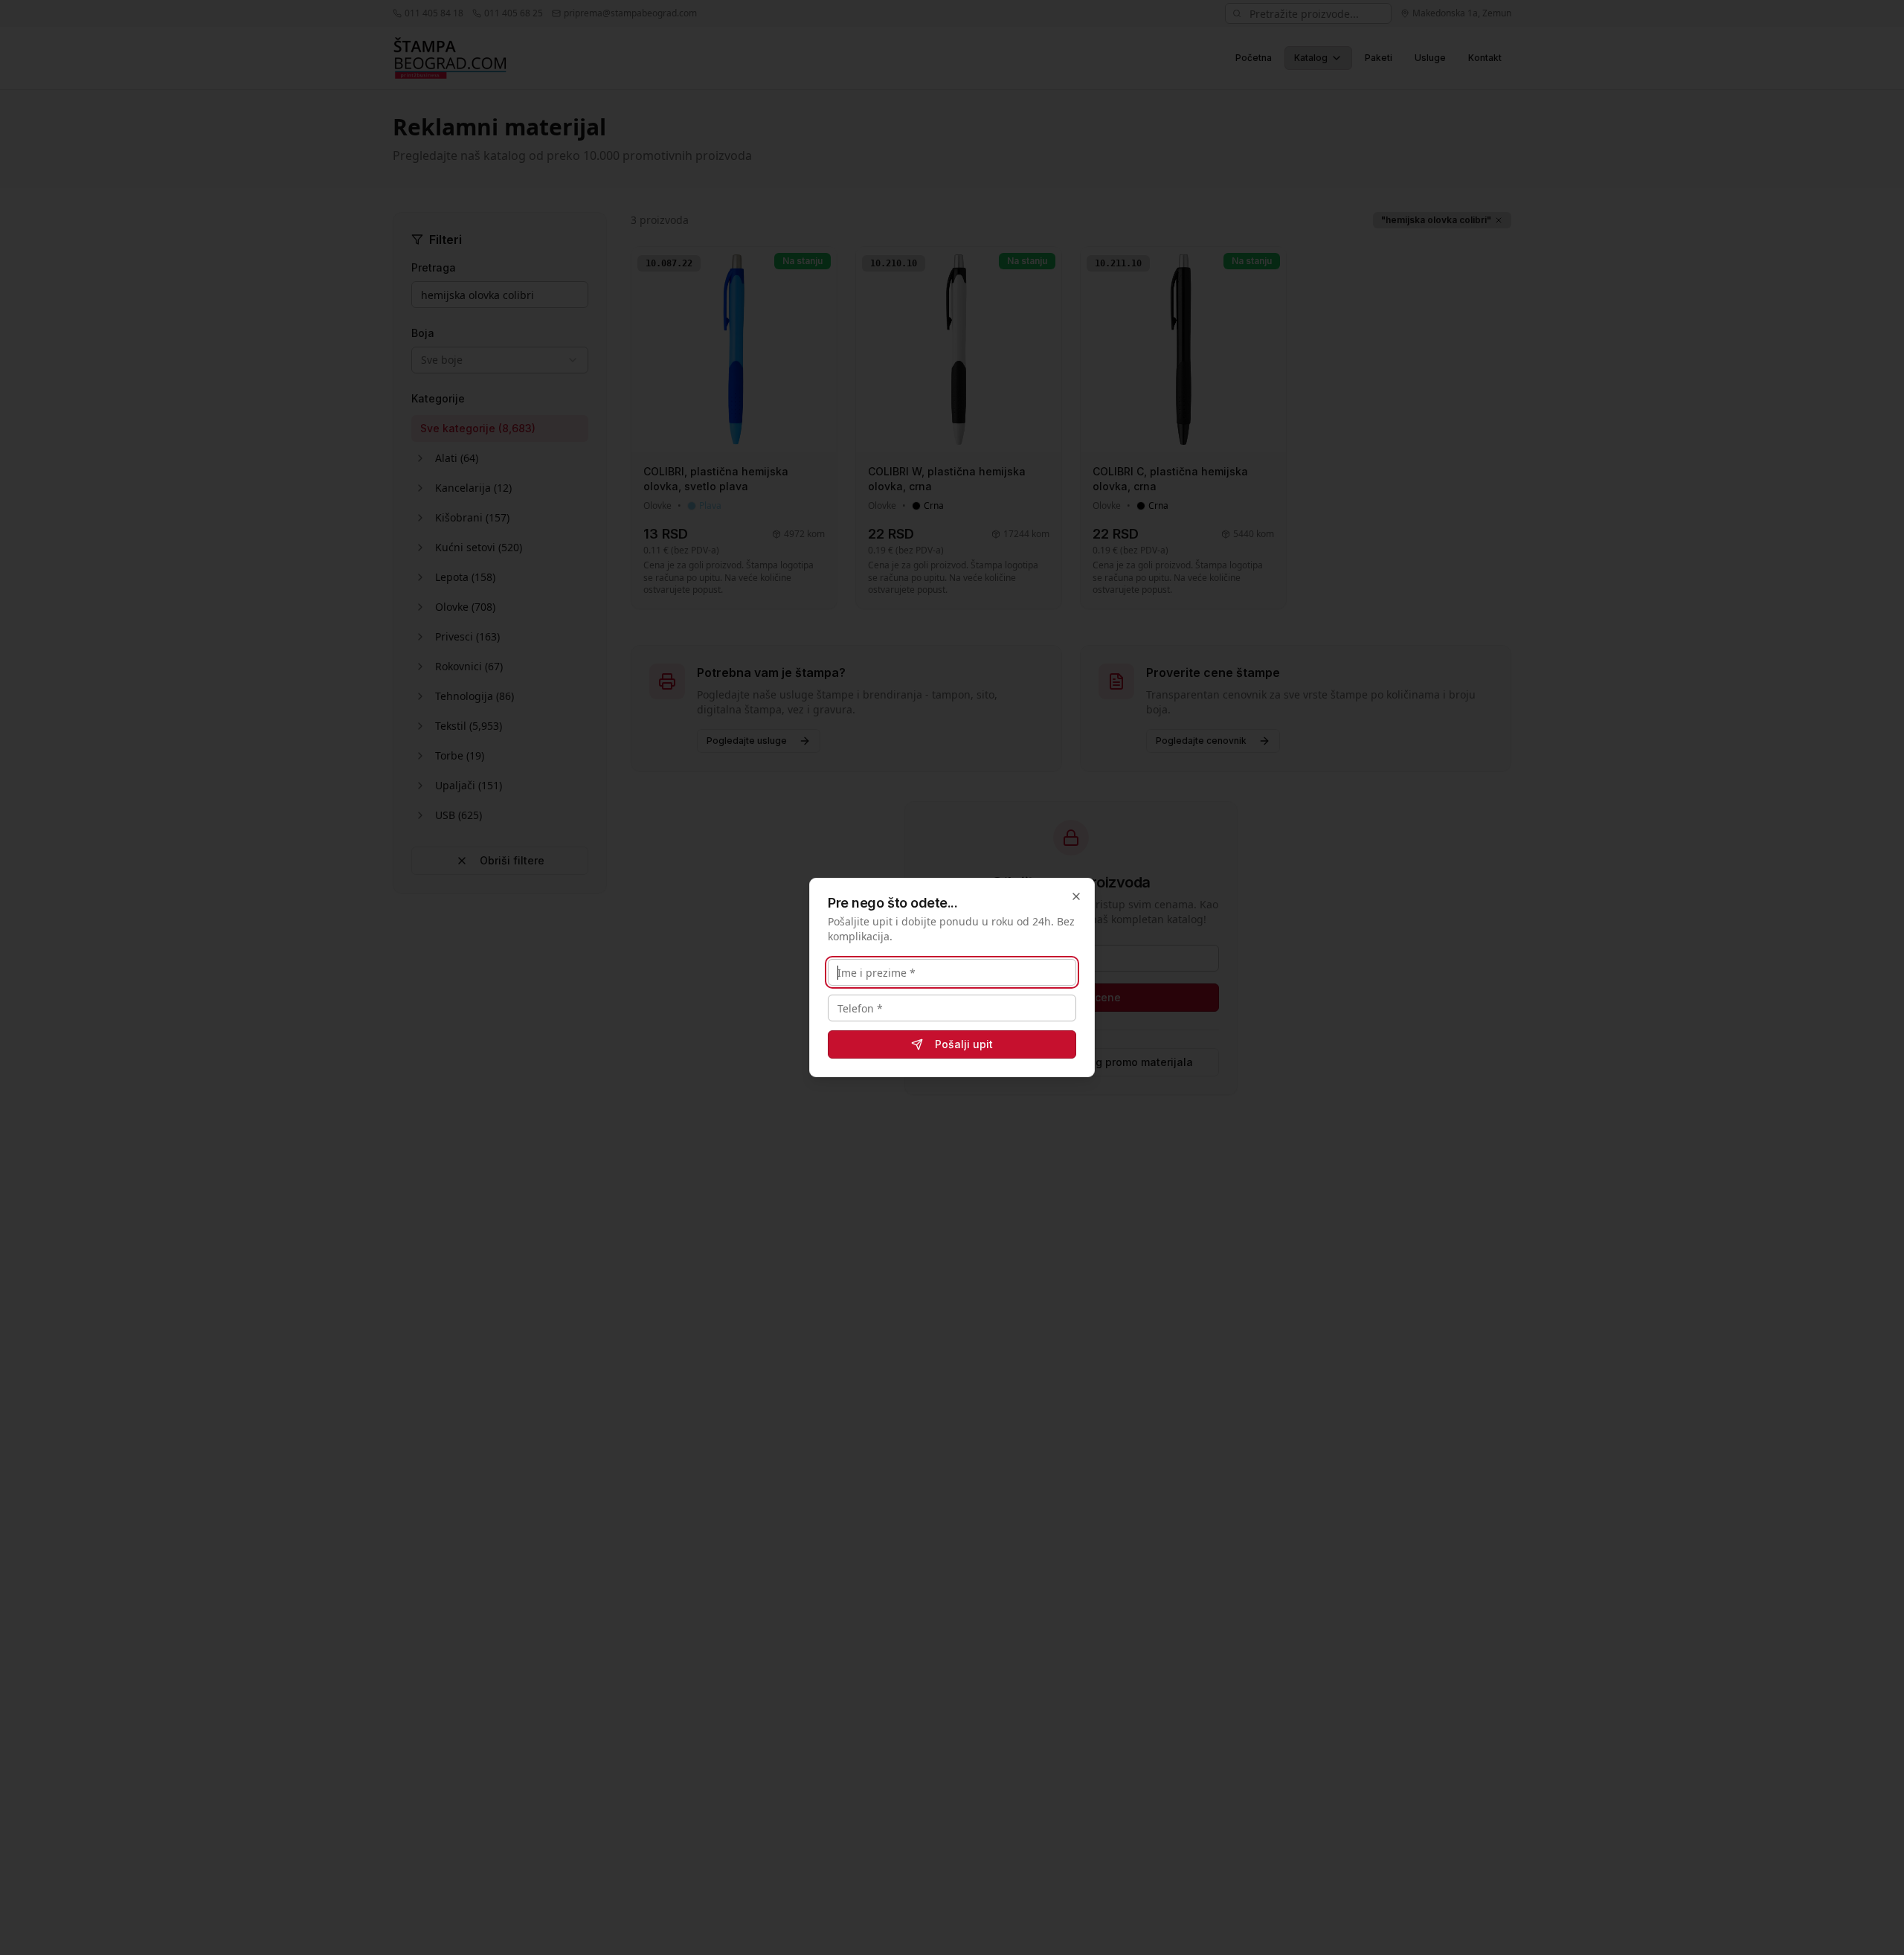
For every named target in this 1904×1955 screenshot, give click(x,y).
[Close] (1076, 896)
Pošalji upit (964, 1044)
